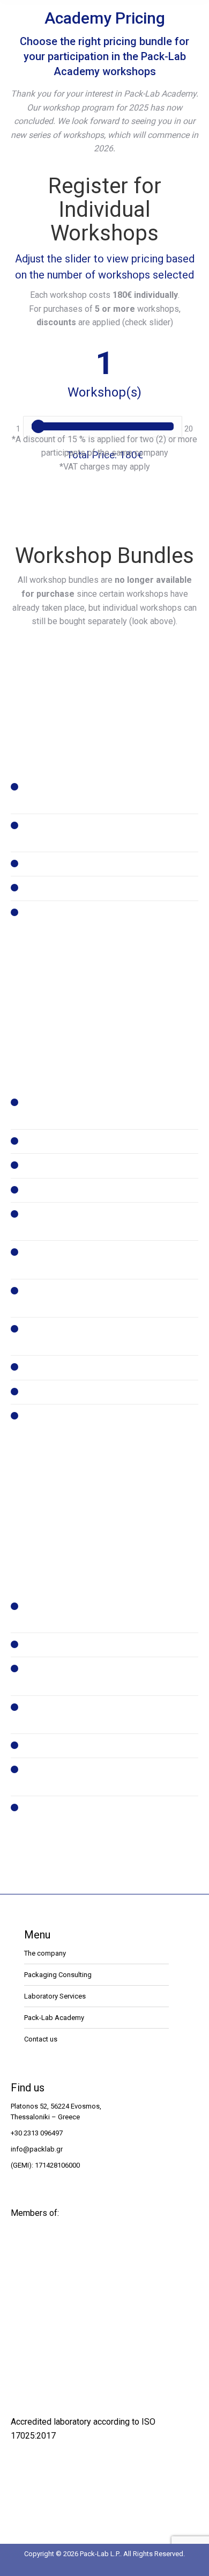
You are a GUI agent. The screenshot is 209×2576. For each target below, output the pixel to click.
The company (45, 1953)
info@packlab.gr (37, 2149)
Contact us (41, 2039)
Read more (105, 718)
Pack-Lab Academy (54, 2018)
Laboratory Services (55, 1996)
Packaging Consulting (58, 1975)
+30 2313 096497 (37, 2133)
